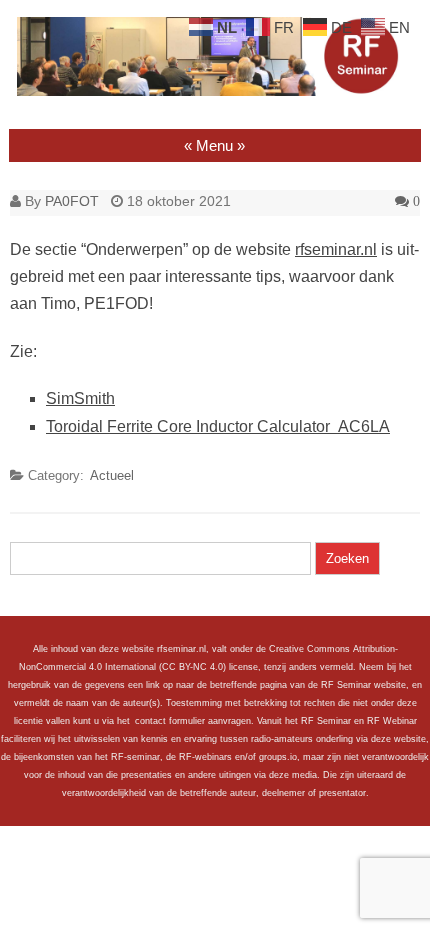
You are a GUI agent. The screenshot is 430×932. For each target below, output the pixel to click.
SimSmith (80, 398)
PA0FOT (72, 201)
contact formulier (170, 721)
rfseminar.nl (336, 249)
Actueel (112, 475)
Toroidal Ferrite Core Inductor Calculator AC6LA (218, 426)
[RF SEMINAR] (215, 91)
